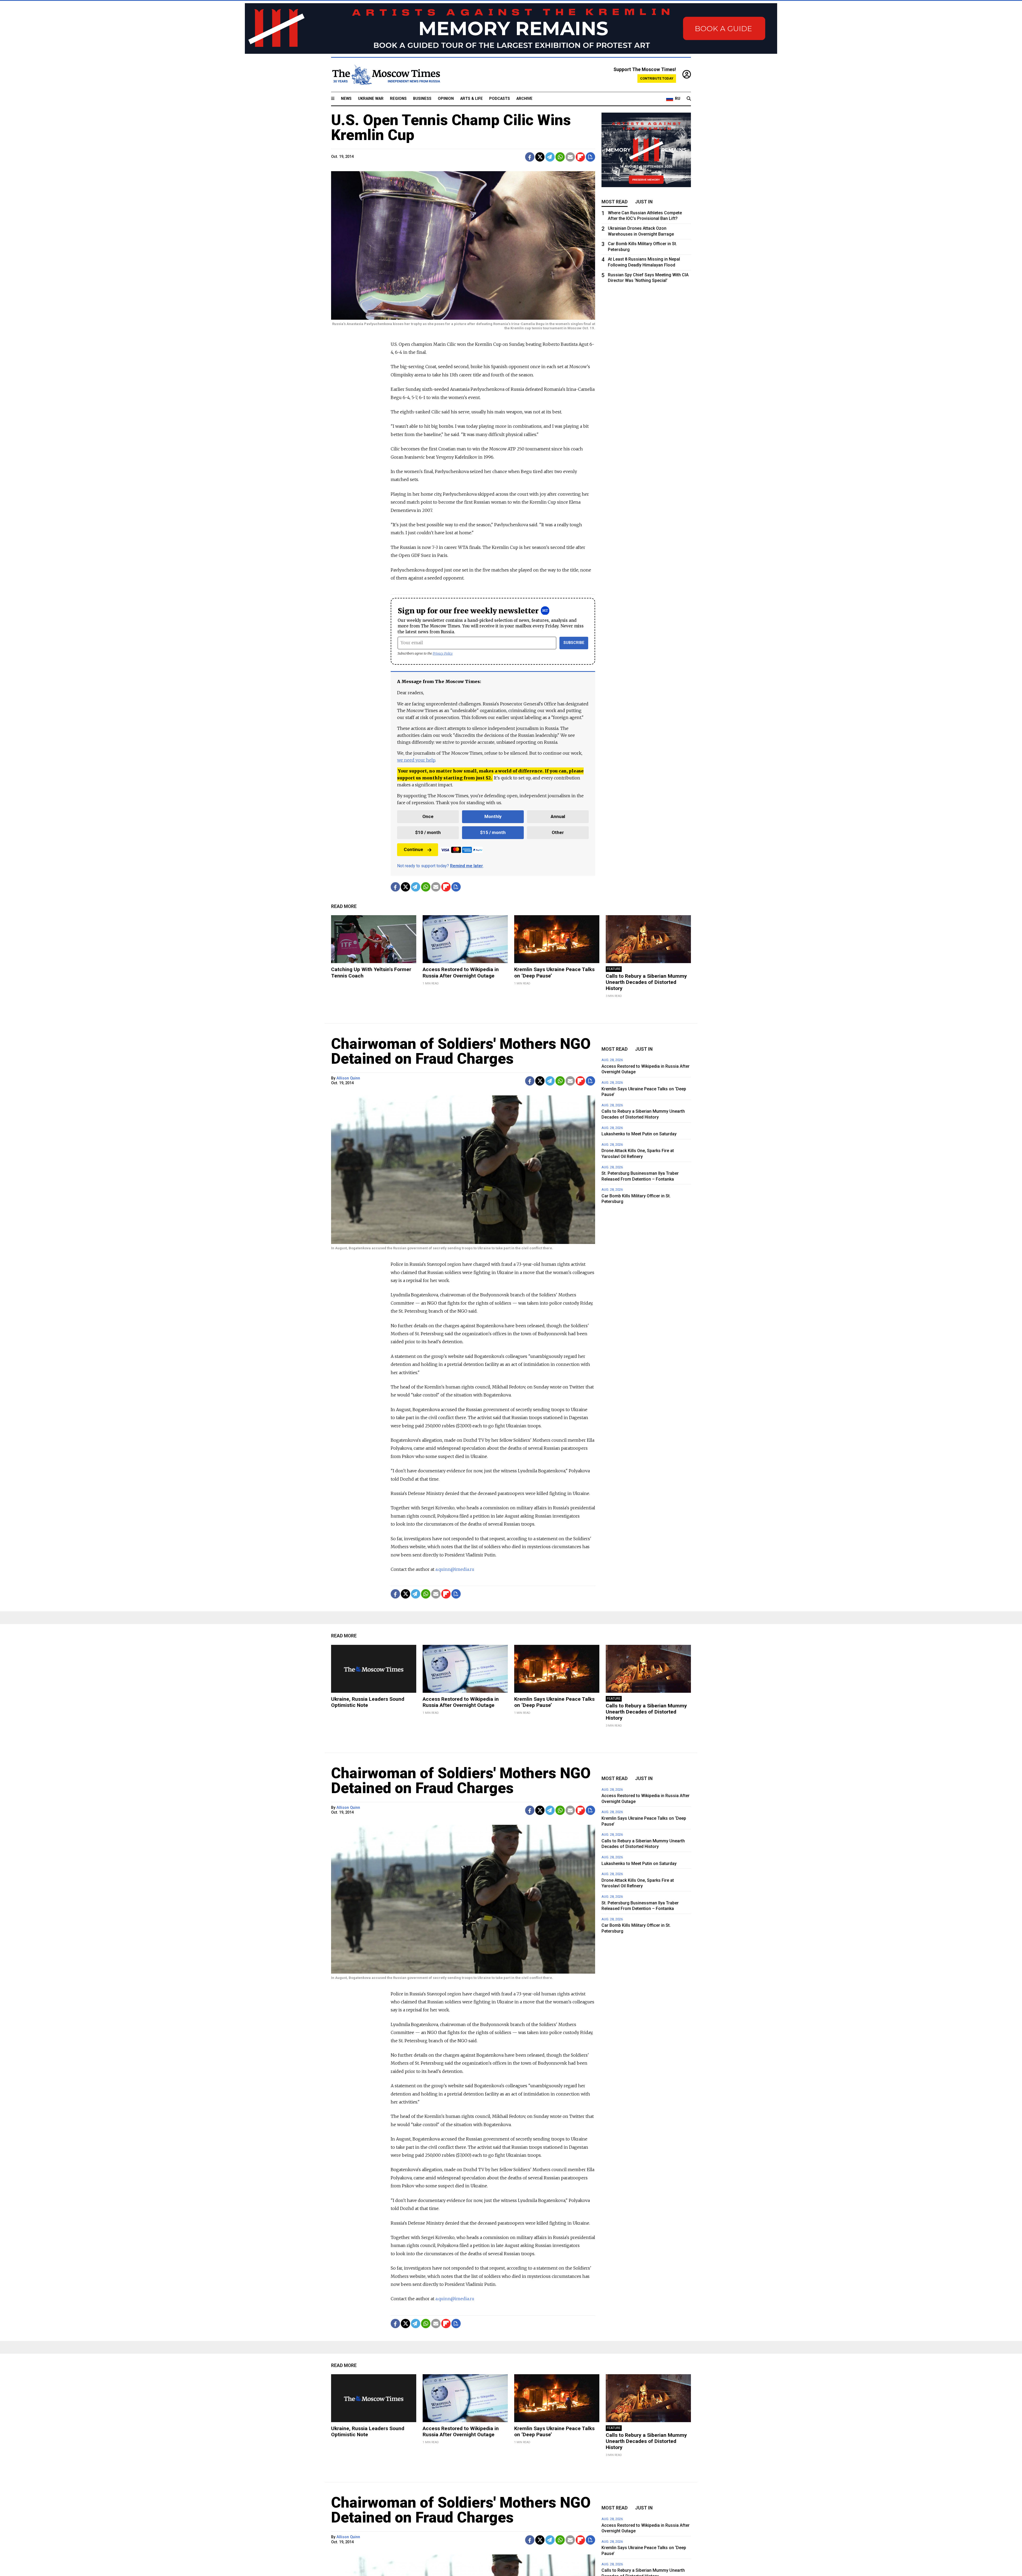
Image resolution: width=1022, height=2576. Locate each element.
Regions (398, 99)
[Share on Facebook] (530, 157)
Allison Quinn (348, 1078)
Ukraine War (371, 99)
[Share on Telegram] (550, 157)
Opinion (446, 99)
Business (422, 99)
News (346, 99)
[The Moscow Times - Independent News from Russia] (386, 75)
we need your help (416, 760)
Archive (524, 99)
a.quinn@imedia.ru (455, 1569)
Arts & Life (471, 99)
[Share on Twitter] (540, 157)
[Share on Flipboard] (580, 157)
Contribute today (657, 78)
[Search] (689, 99)
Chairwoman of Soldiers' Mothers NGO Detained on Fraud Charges (461, 1051)
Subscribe (574, 643)
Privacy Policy (443, 653)
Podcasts (500, 99)
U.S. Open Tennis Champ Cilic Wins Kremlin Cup (451, 128)
